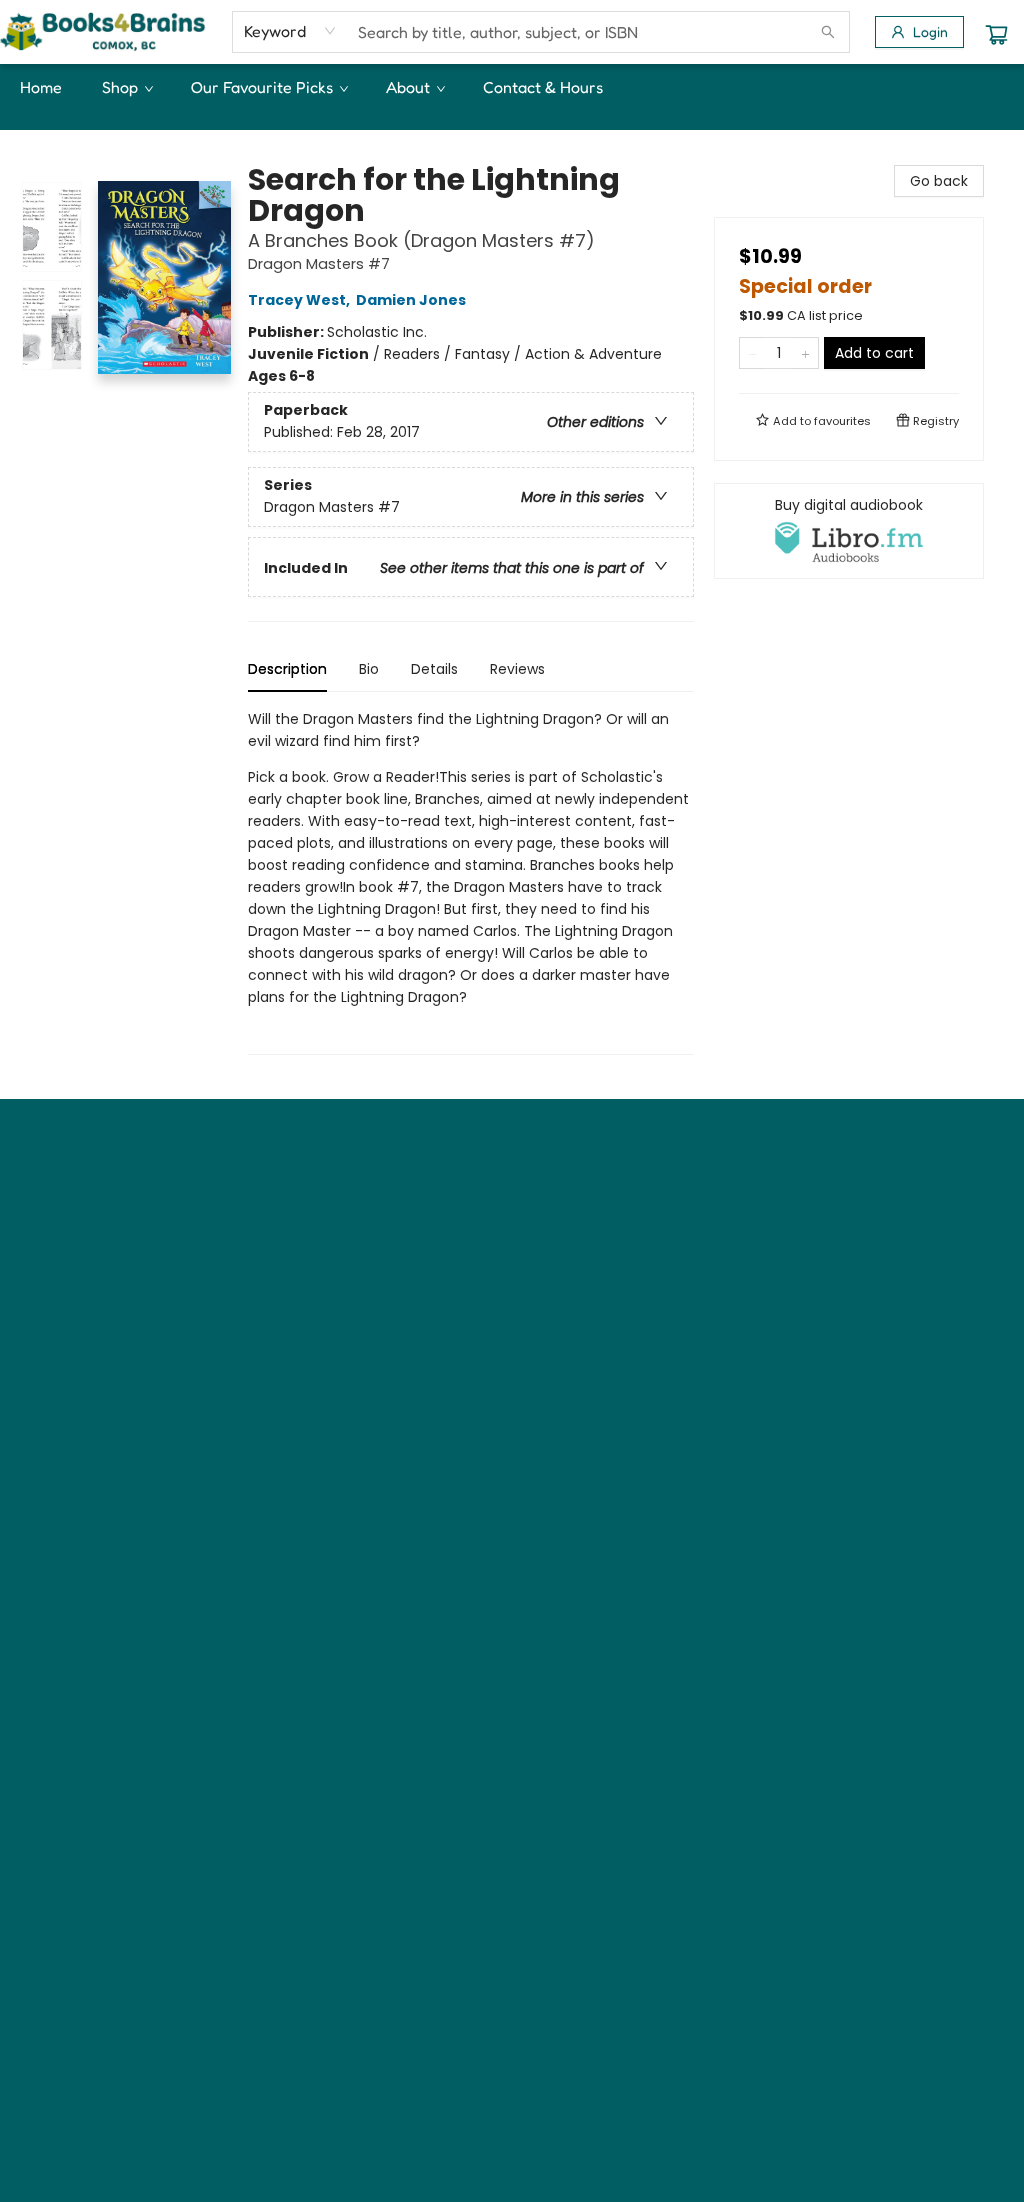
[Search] (828, 32)
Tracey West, (300, 300)
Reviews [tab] (517, 669)
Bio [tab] (369, 669)
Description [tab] (287, 669)
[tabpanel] (471, 881)
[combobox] (290, 31)
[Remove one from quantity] (752, 353)
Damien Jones (411, 300)
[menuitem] (41, 87)
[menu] (512, 87)
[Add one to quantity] (805, 353)
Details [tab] (434, 669)
